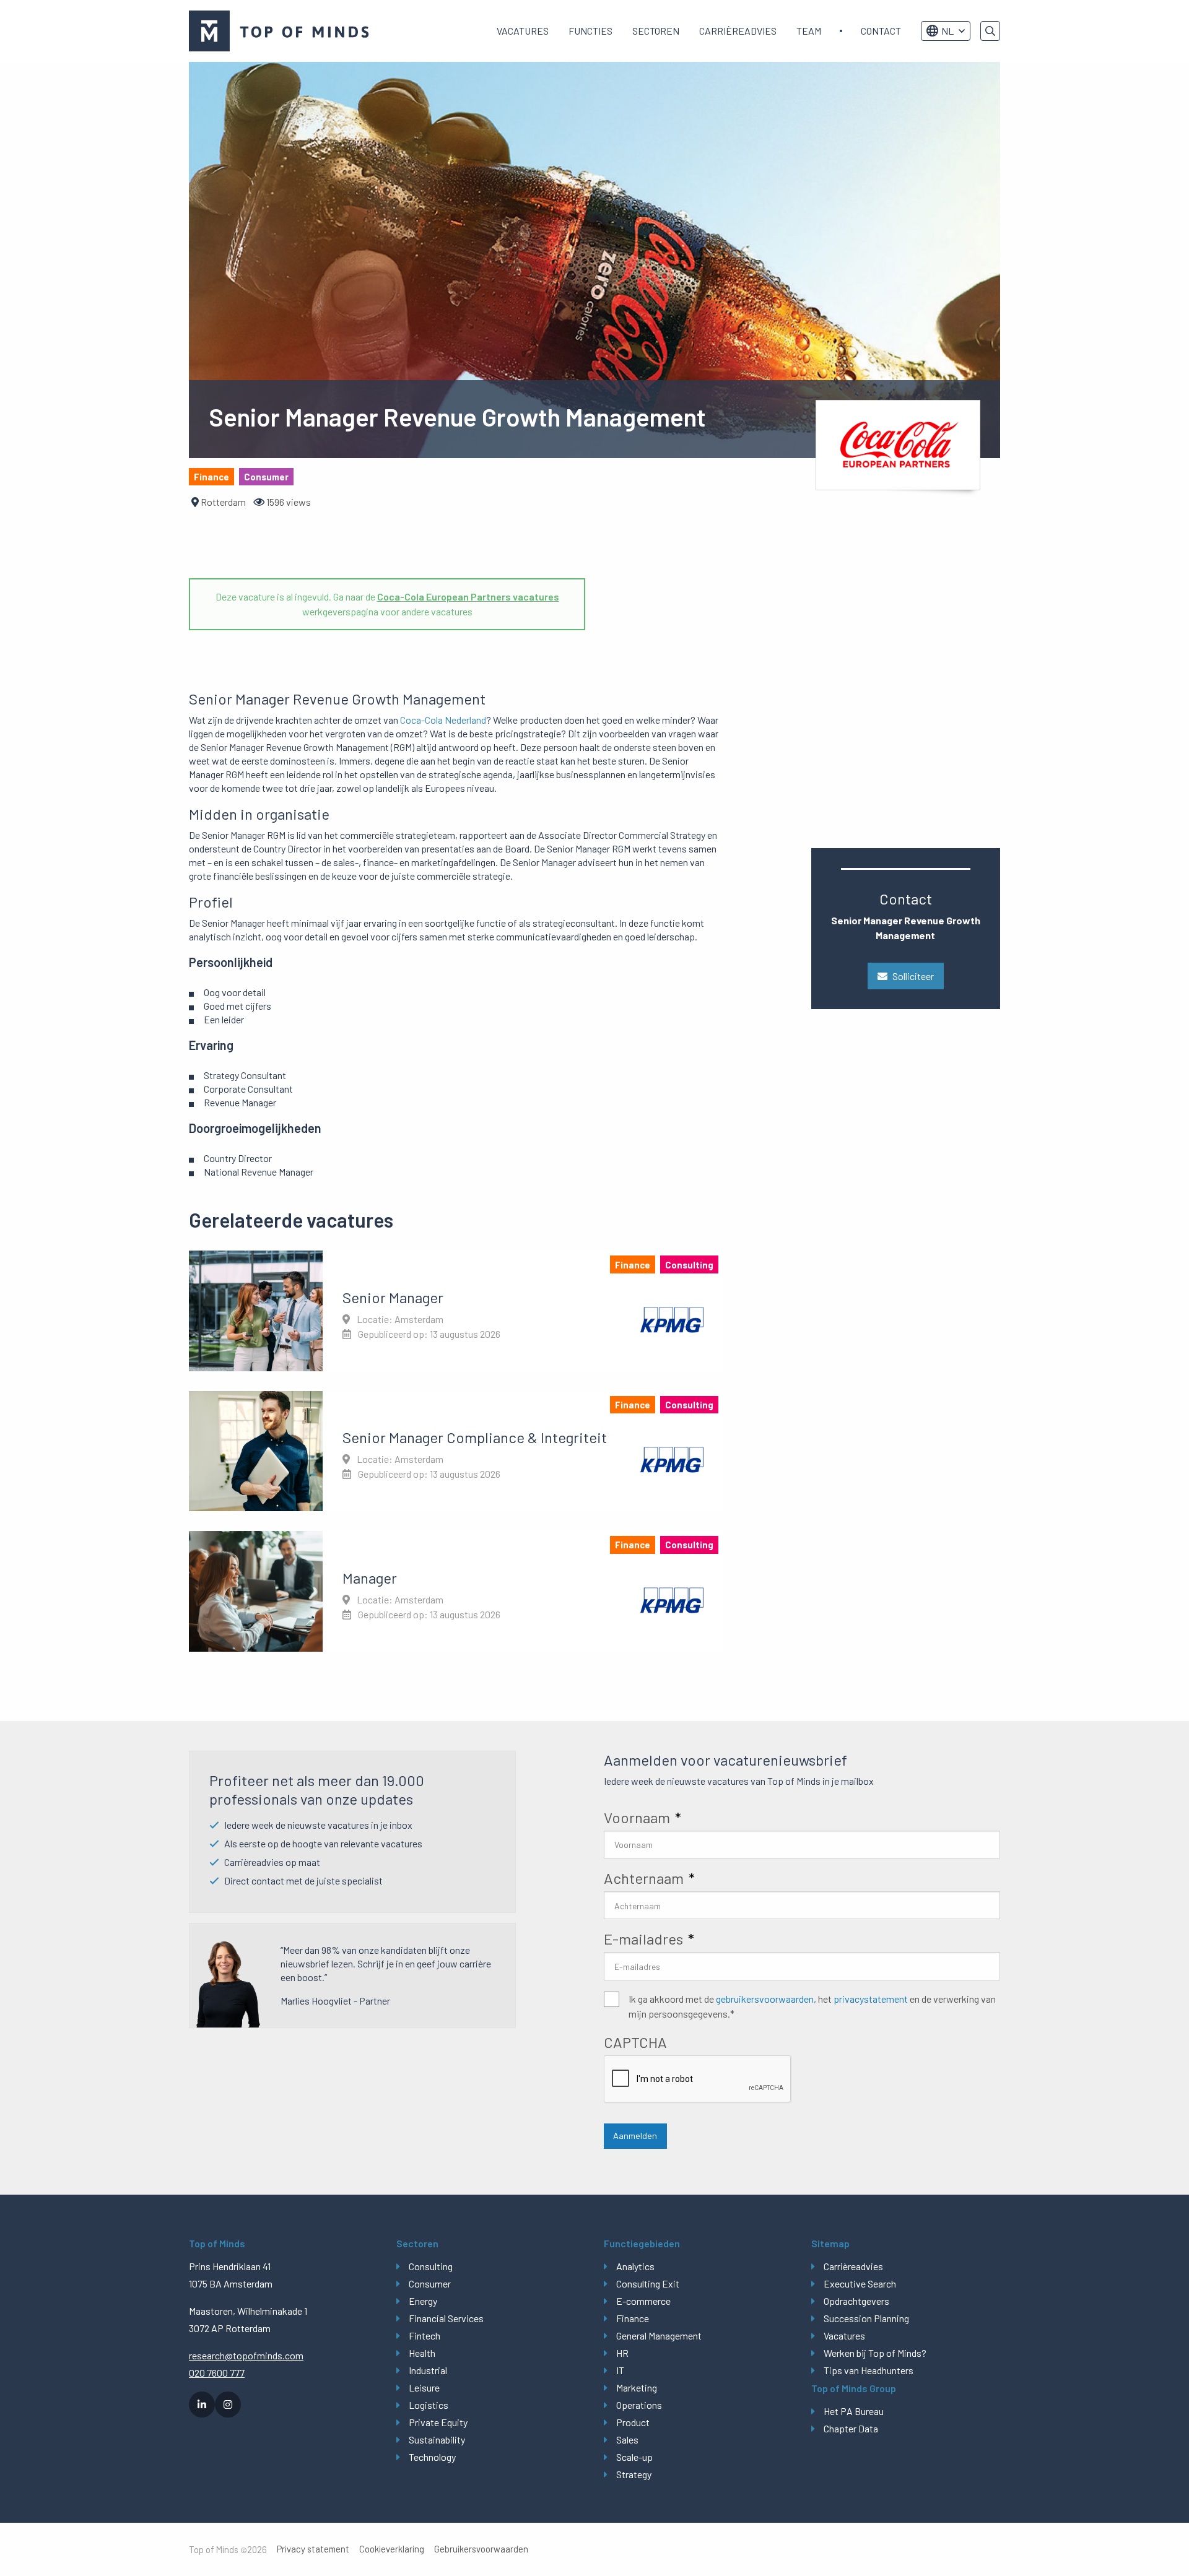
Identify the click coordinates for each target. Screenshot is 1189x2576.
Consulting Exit (648, 2283)
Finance (633, 2318)
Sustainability (437, 2439)
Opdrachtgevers (856, 2301)
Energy (423, 2301)
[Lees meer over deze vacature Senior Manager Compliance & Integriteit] (456, 1451)
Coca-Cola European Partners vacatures (468, 596)
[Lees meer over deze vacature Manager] (456, 1591)
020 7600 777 (217, 2373)
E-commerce (643, 2301)
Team (809, 31)
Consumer (430, 2283)
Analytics (635, 2266)
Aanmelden (635, 2136)
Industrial (428, 2370)
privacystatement (871, 1999)
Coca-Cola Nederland (443, 720)
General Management (659, 2335)
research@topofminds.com (246, 2355)
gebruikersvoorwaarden (765, 1999)
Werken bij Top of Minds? (875, 2353)
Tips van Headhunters (869, 2370)
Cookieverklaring (392, 2549)
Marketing (637, 2387)
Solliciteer (913, 976)
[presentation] (698, 2079)
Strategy (634, 2474)
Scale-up (634, 2457)
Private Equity (438, 2422)
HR (622, 2353)
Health (422, 2353)
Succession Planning (866, 2318)
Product (633, 2422)
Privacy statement (313, 2549)
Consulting (431, 2266)
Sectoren (656, 31)
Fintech (425, 2335)
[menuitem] (523, 31)
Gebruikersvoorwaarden (481, 2549)
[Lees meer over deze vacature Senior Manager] (456, 1311)
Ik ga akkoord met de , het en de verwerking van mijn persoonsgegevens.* (812, 2006)
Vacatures (523, 31)
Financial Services (446, 2318)
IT (620, 2370)
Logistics (429, 2405)
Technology (432, 2457)
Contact (881, 31)
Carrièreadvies (738, 31)
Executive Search (860, 2283)
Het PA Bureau (854, 2411)
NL (947, 31)
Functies (590, 31)
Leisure (424, 2387)
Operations (639, 2405)
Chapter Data (851, 2428)
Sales (627, 2439)
